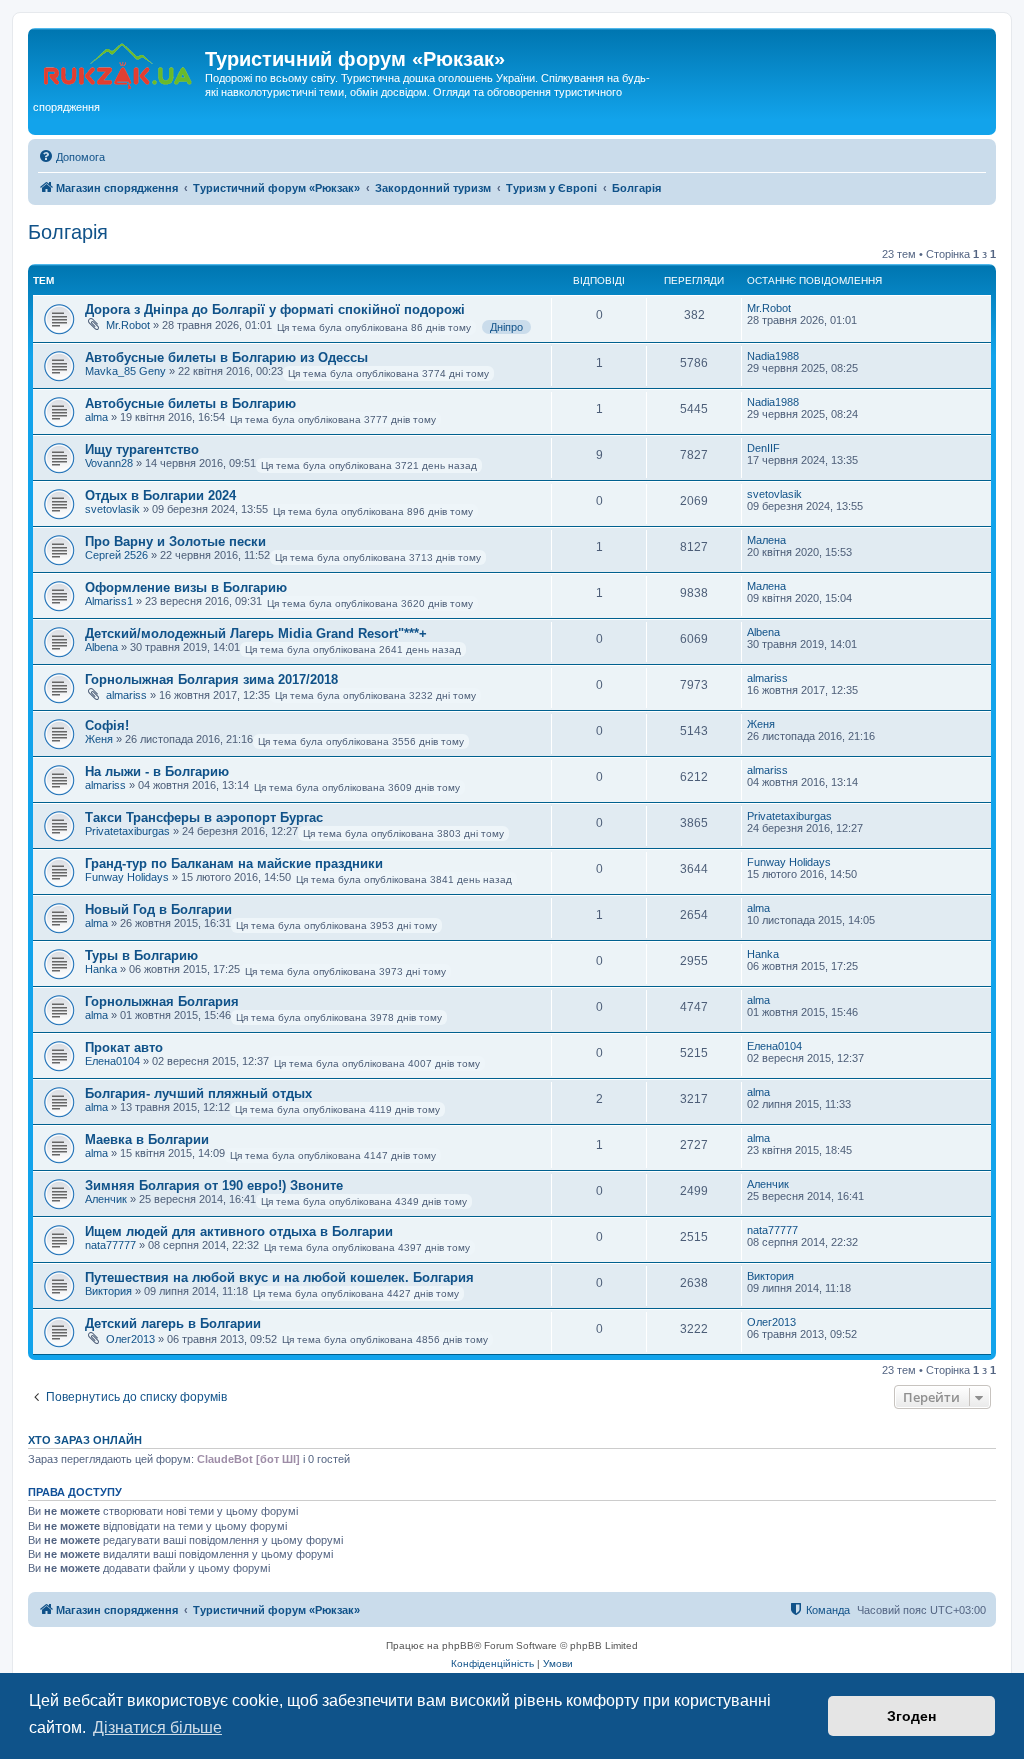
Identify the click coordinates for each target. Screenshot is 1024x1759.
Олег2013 (130, 1339)
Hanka (101, 969)
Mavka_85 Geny (125, 371)
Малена (766, 540)
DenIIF (763, 448)
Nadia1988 (773, 356)
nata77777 (110, 1245)
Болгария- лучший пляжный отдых (198, 1093)
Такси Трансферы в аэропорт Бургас (204, 817)
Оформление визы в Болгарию (186, 587)
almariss (126, 695)
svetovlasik (112, 509)
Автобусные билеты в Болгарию (190, 403)
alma (96, 417)
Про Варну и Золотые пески (175, 541)
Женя (99, 739)
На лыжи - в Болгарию (157, 771)
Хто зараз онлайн (85, 1440)
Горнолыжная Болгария (162, 1001)
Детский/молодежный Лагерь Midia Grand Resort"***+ (256, 633)
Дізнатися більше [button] (157, 1727)
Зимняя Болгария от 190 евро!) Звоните (214, 1185)
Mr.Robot (128, 325)
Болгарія (68, 232)
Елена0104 (112, 1061)
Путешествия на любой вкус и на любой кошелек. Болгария (279, 1277)
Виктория (108, 1291)
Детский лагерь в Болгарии (173, 1323)
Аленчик (106, 1199)
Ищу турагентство (142, 449)
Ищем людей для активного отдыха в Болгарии (239, 1231)
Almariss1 (109, 601)
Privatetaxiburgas (127, 831)
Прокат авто (124, 1047)
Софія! (107, 725)
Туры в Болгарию (141, 955)
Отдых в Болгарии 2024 (160, 495)
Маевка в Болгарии (147, 1139)
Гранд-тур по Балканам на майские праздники (234, 863)
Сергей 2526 (116, 555)
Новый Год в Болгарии (158, 909)
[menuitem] (71, 157)
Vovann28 (109, 463)
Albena (101, 647)
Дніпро (506, 327)
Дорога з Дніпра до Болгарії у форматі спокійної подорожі (275, 309)
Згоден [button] (911, 1716)
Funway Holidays (127, 877)
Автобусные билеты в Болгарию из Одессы (226, 357)
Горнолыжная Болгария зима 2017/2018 (211, 679)
